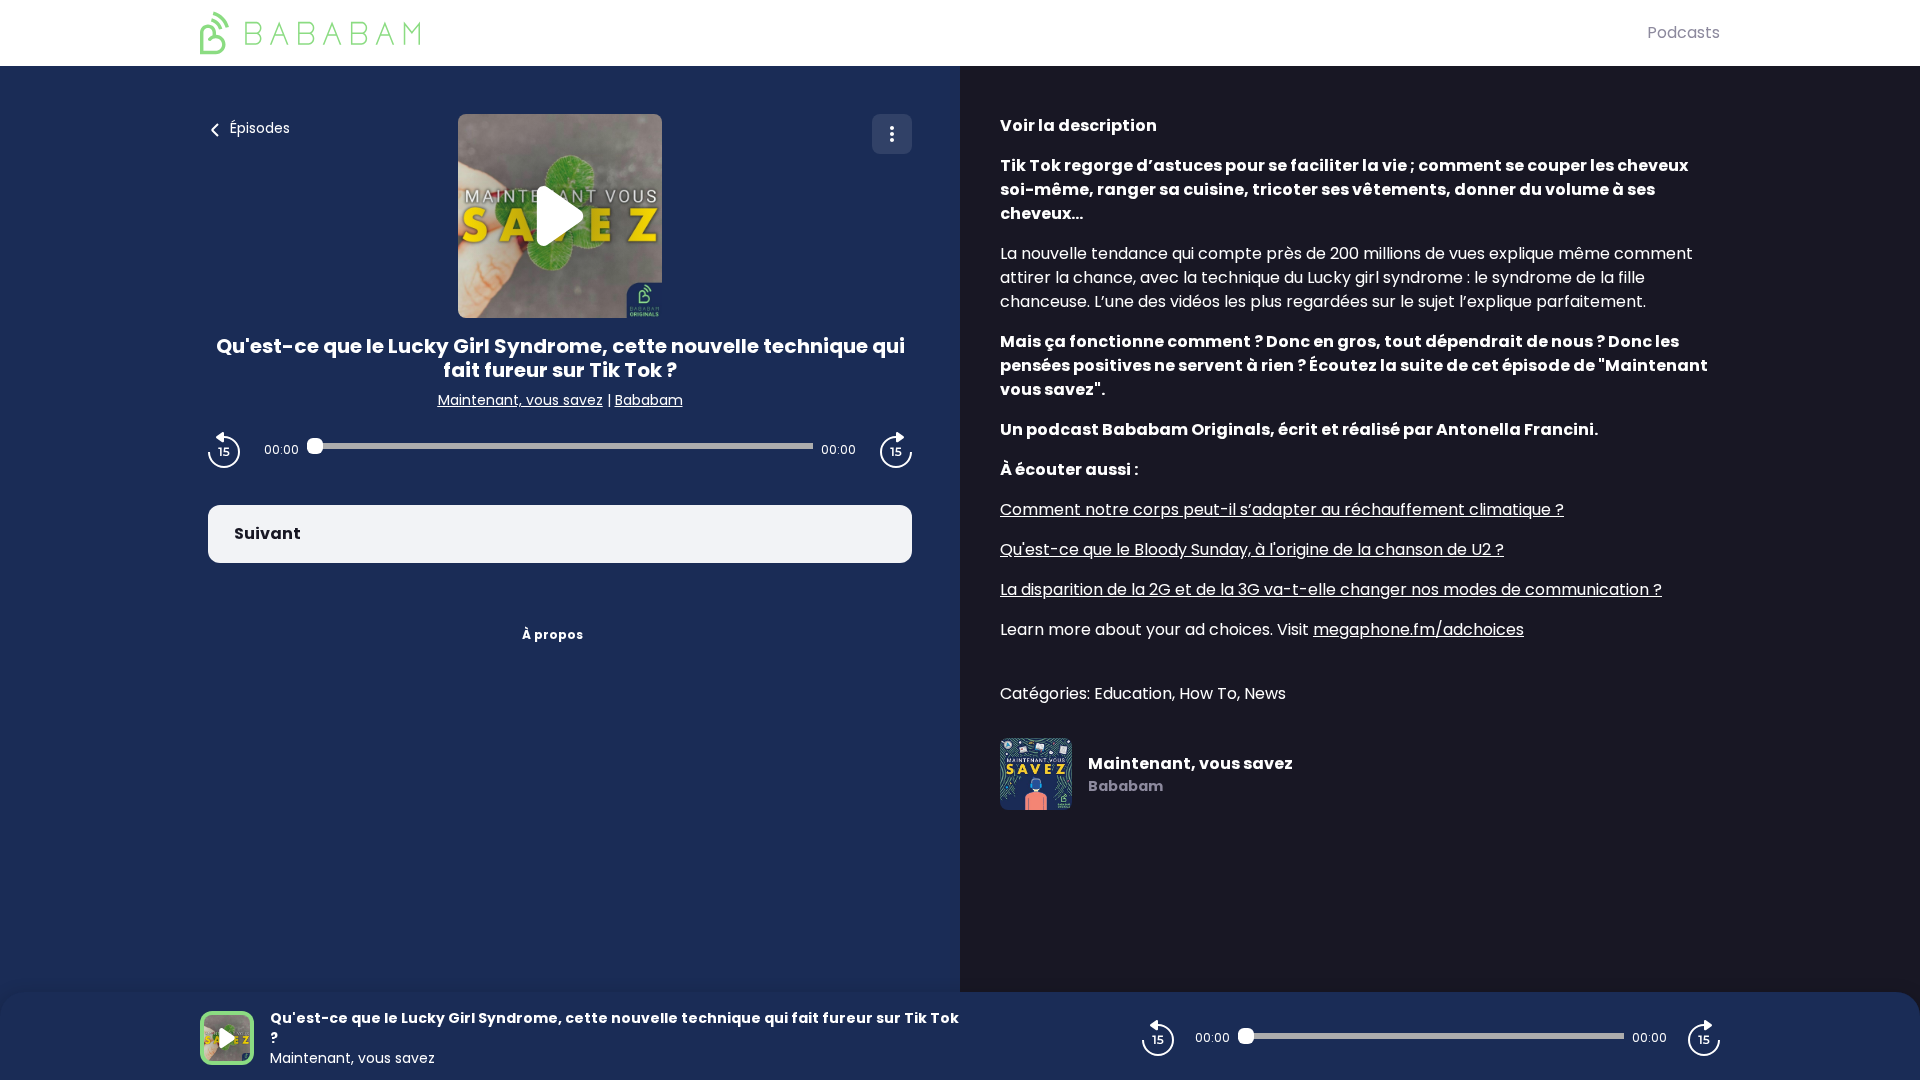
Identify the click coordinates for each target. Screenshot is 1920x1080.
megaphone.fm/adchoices (1418, 629)
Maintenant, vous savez (520, 400)
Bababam (649, 400)
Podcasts (1683, 32)
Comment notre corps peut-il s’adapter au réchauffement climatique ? (1282, 509)
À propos (552, 634)
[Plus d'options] (892, 134)
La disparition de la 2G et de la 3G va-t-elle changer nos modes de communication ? (1331, 589)
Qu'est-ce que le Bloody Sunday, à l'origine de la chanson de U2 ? (1252, 549)
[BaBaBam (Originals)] (923, 33)
